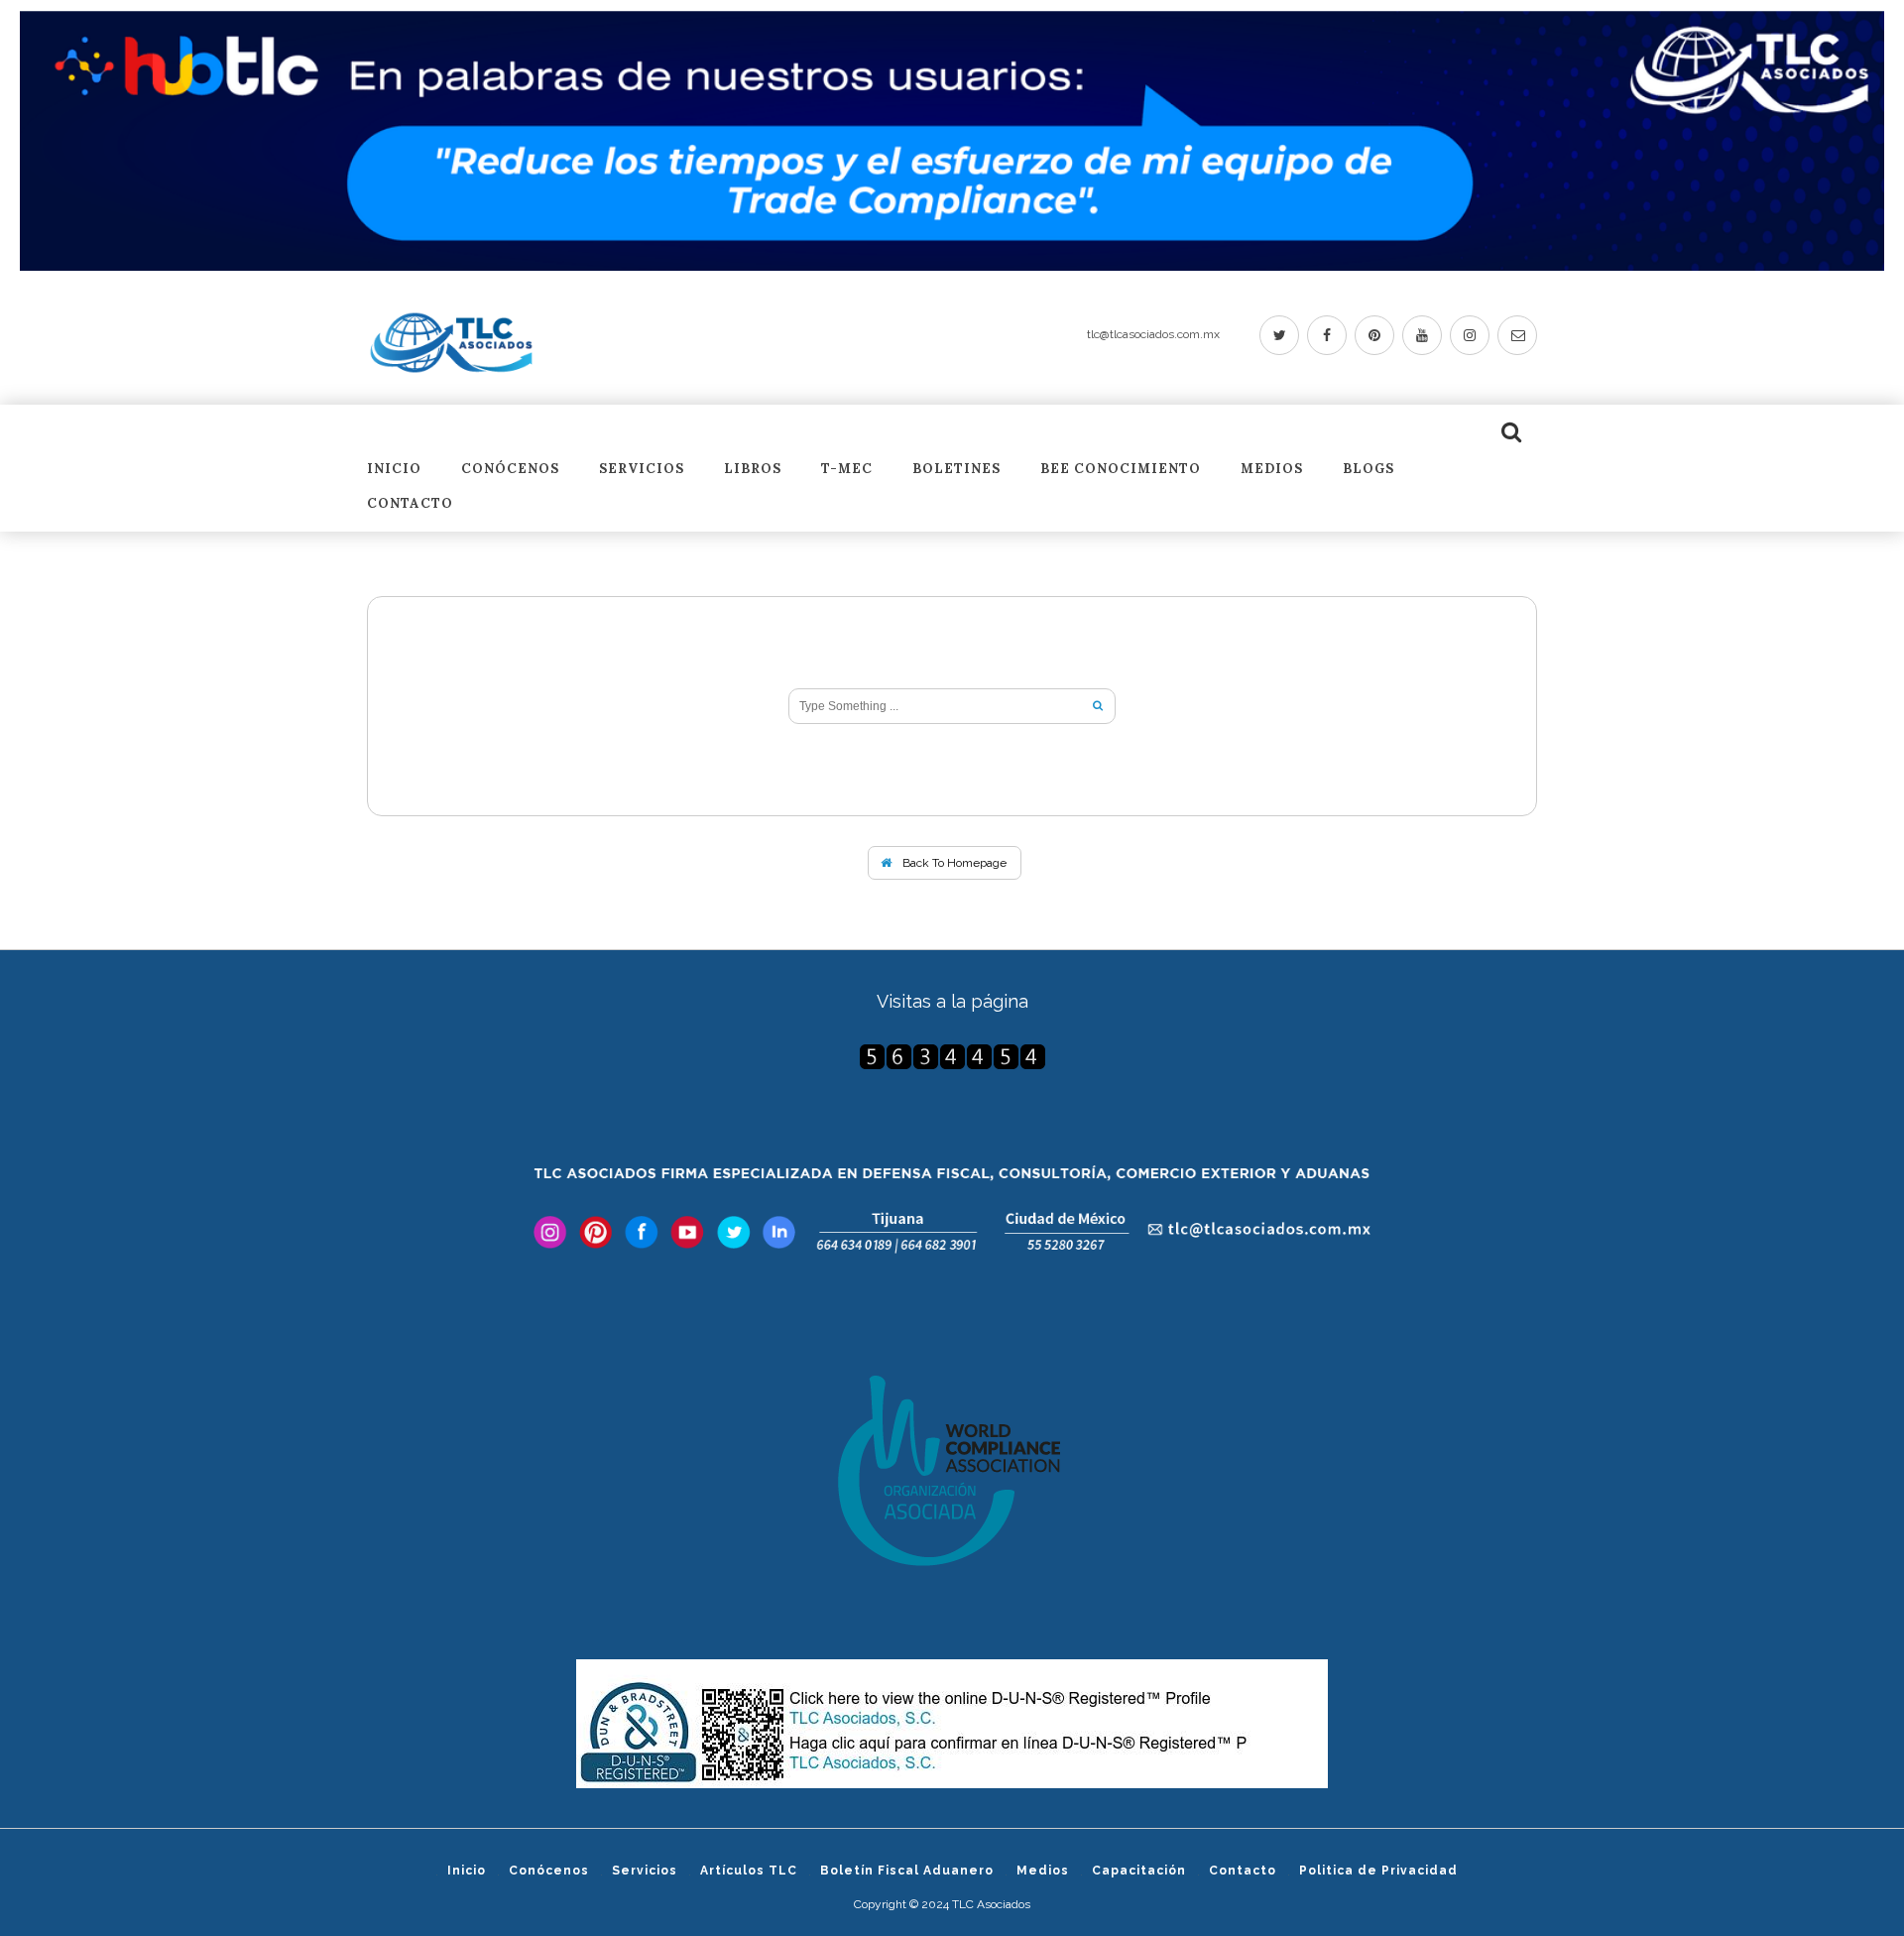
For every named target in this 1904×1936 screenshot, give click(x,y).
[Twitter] (1279, 335)
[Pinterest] (1374, 335)
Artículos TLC (749, 1871)
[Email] (1517, 335)
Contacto (410, 504)
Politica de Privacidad (1378, 1871)
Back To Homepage (953, 863)
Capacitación (1139, 1871)
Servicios (642, 470)
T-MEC (847, 470)
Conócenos (510, 470)
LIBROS (753, 470)
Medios (1272, 470)
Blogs (1368, 470)
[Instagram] (1470, 335)
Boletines (956, 470)
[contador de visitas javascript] (952, 1057)
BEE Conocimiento (1121, 470)
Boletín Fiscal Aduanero (907, 1871)
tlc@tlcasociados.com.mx (1153, 334)
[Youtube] (1422, 335)
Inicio (394, 470)
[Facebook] (1327, 335)
